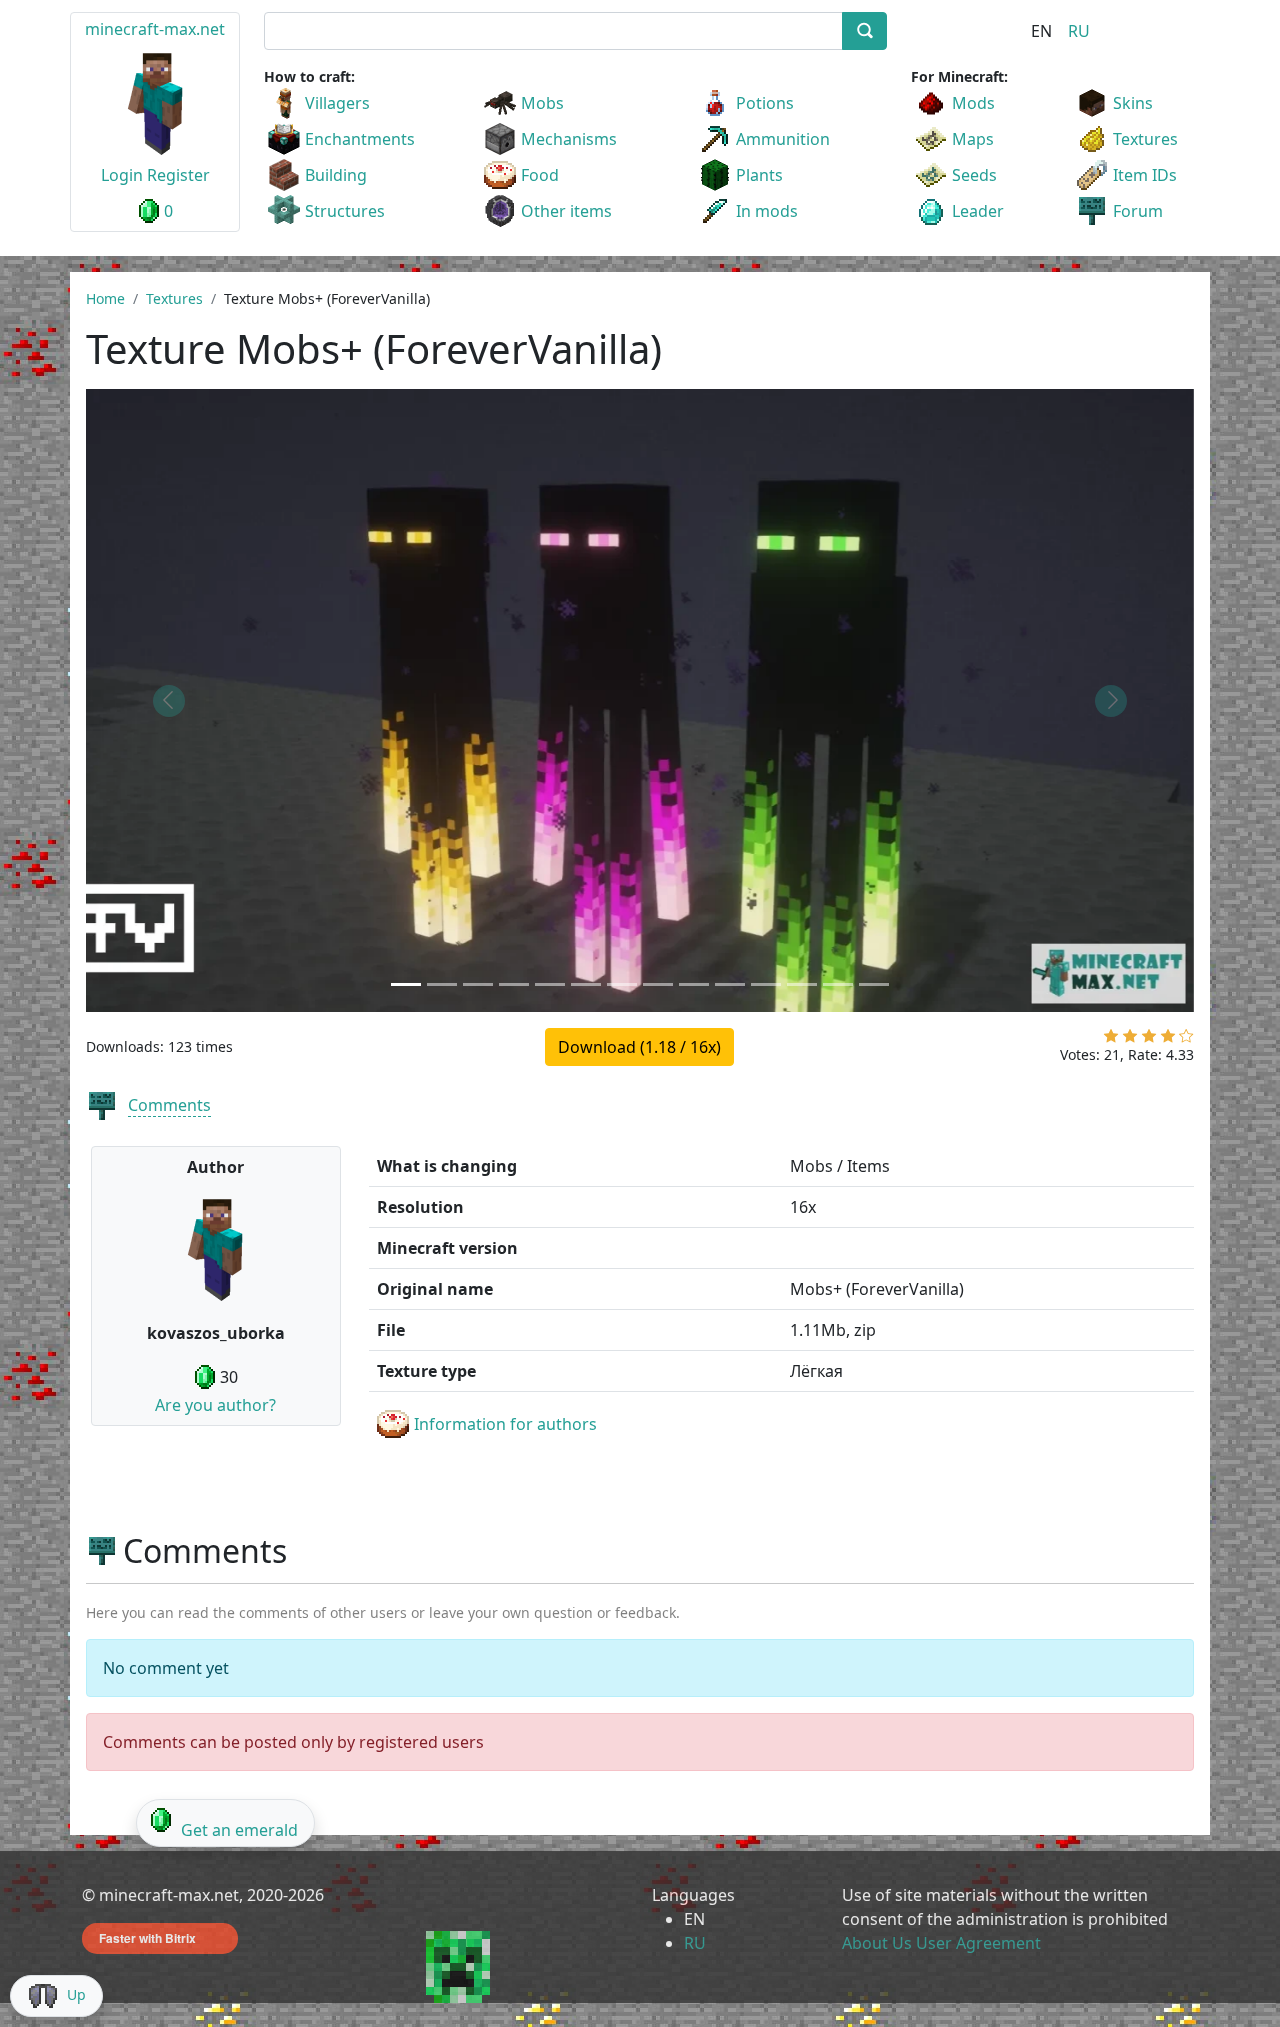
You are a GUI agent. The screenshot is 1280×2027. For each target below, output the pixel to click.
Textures (1145, 139)
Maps (973, 139)
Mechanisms (569, 139)
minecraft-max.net (155, 29)
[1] (1111, 1040)
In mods (767, 211)
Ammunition (783, 139)
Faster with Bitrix (147, 1938)
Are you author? (215, 1405)
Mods (973, 103)
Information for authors (505, 1424)
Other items (566, 211)
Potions (765, 103)
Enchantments (360, 139)
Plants (759, 175)
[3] (1149, 1040)
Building (336, 175)
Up (76, 1994)
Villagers (337, 103)
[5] (1186, 1040)
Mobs (542, 103)
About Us (877, 1943)
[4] (1168, 1040)
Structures (345, 211)
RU (1079, 31)
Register (178, 175)
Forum (1138, 211)
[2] (1130, 1040)
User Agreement (978, 1943)
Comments (169, 1105)
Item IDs (1145, 175)
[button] (169, 700)
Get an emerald (239, 1830)
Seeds (974, 175)
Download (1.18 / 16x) (639, 1047)
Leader (978, 211)
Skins (1133, 103)
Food (540, 175)
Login (122, 175)
